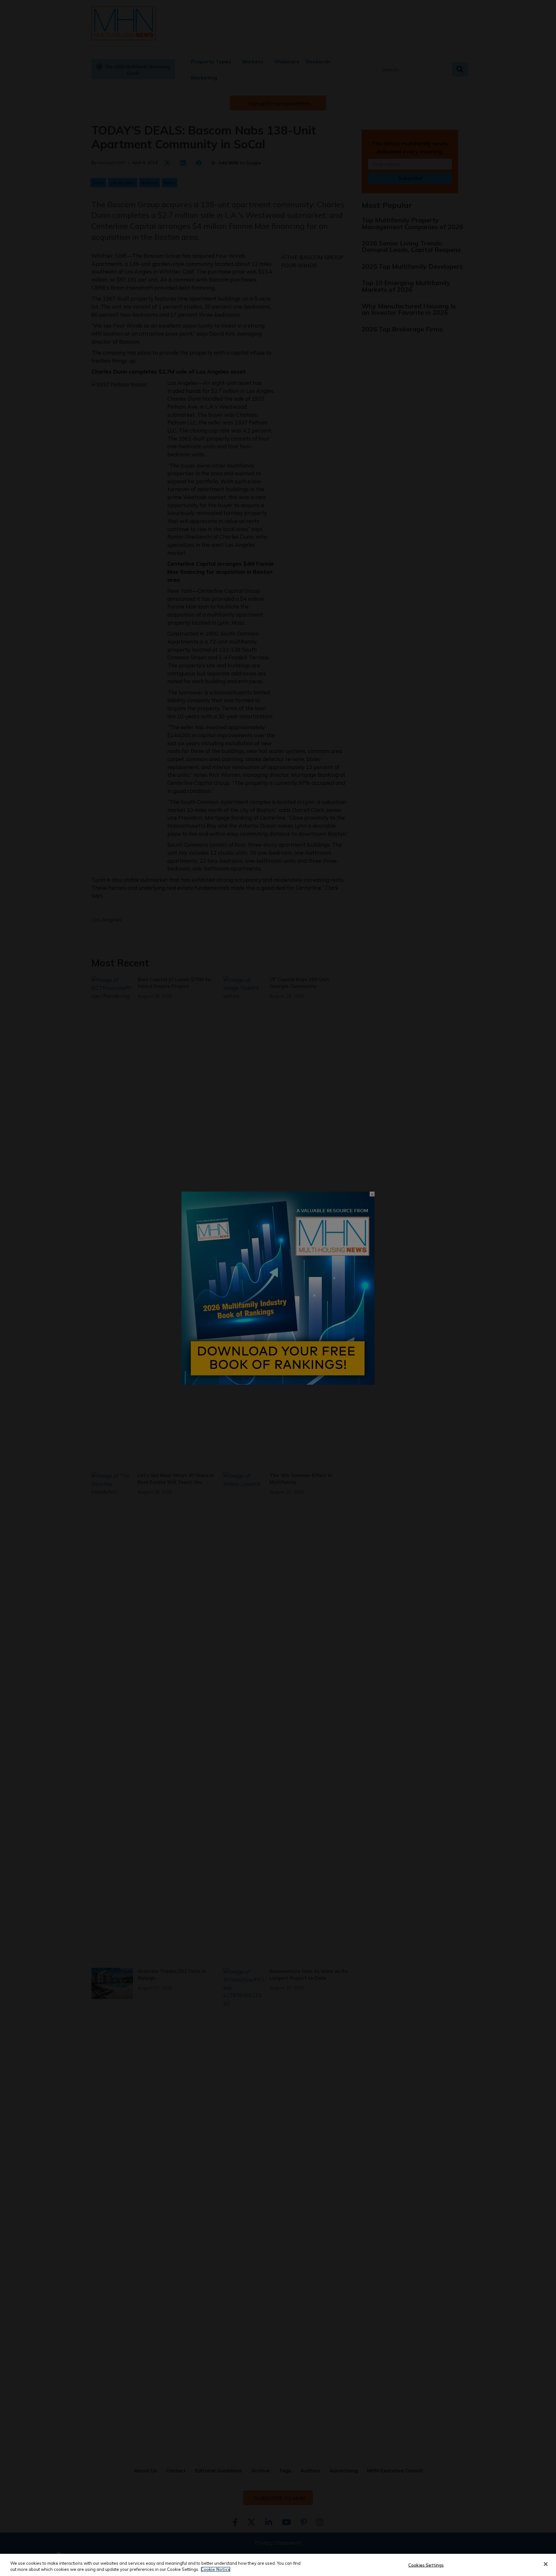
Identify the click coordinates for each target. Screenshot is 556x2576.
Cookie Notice (216, 2569)
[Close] (546, 2564)
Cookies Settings (426, 2565)
